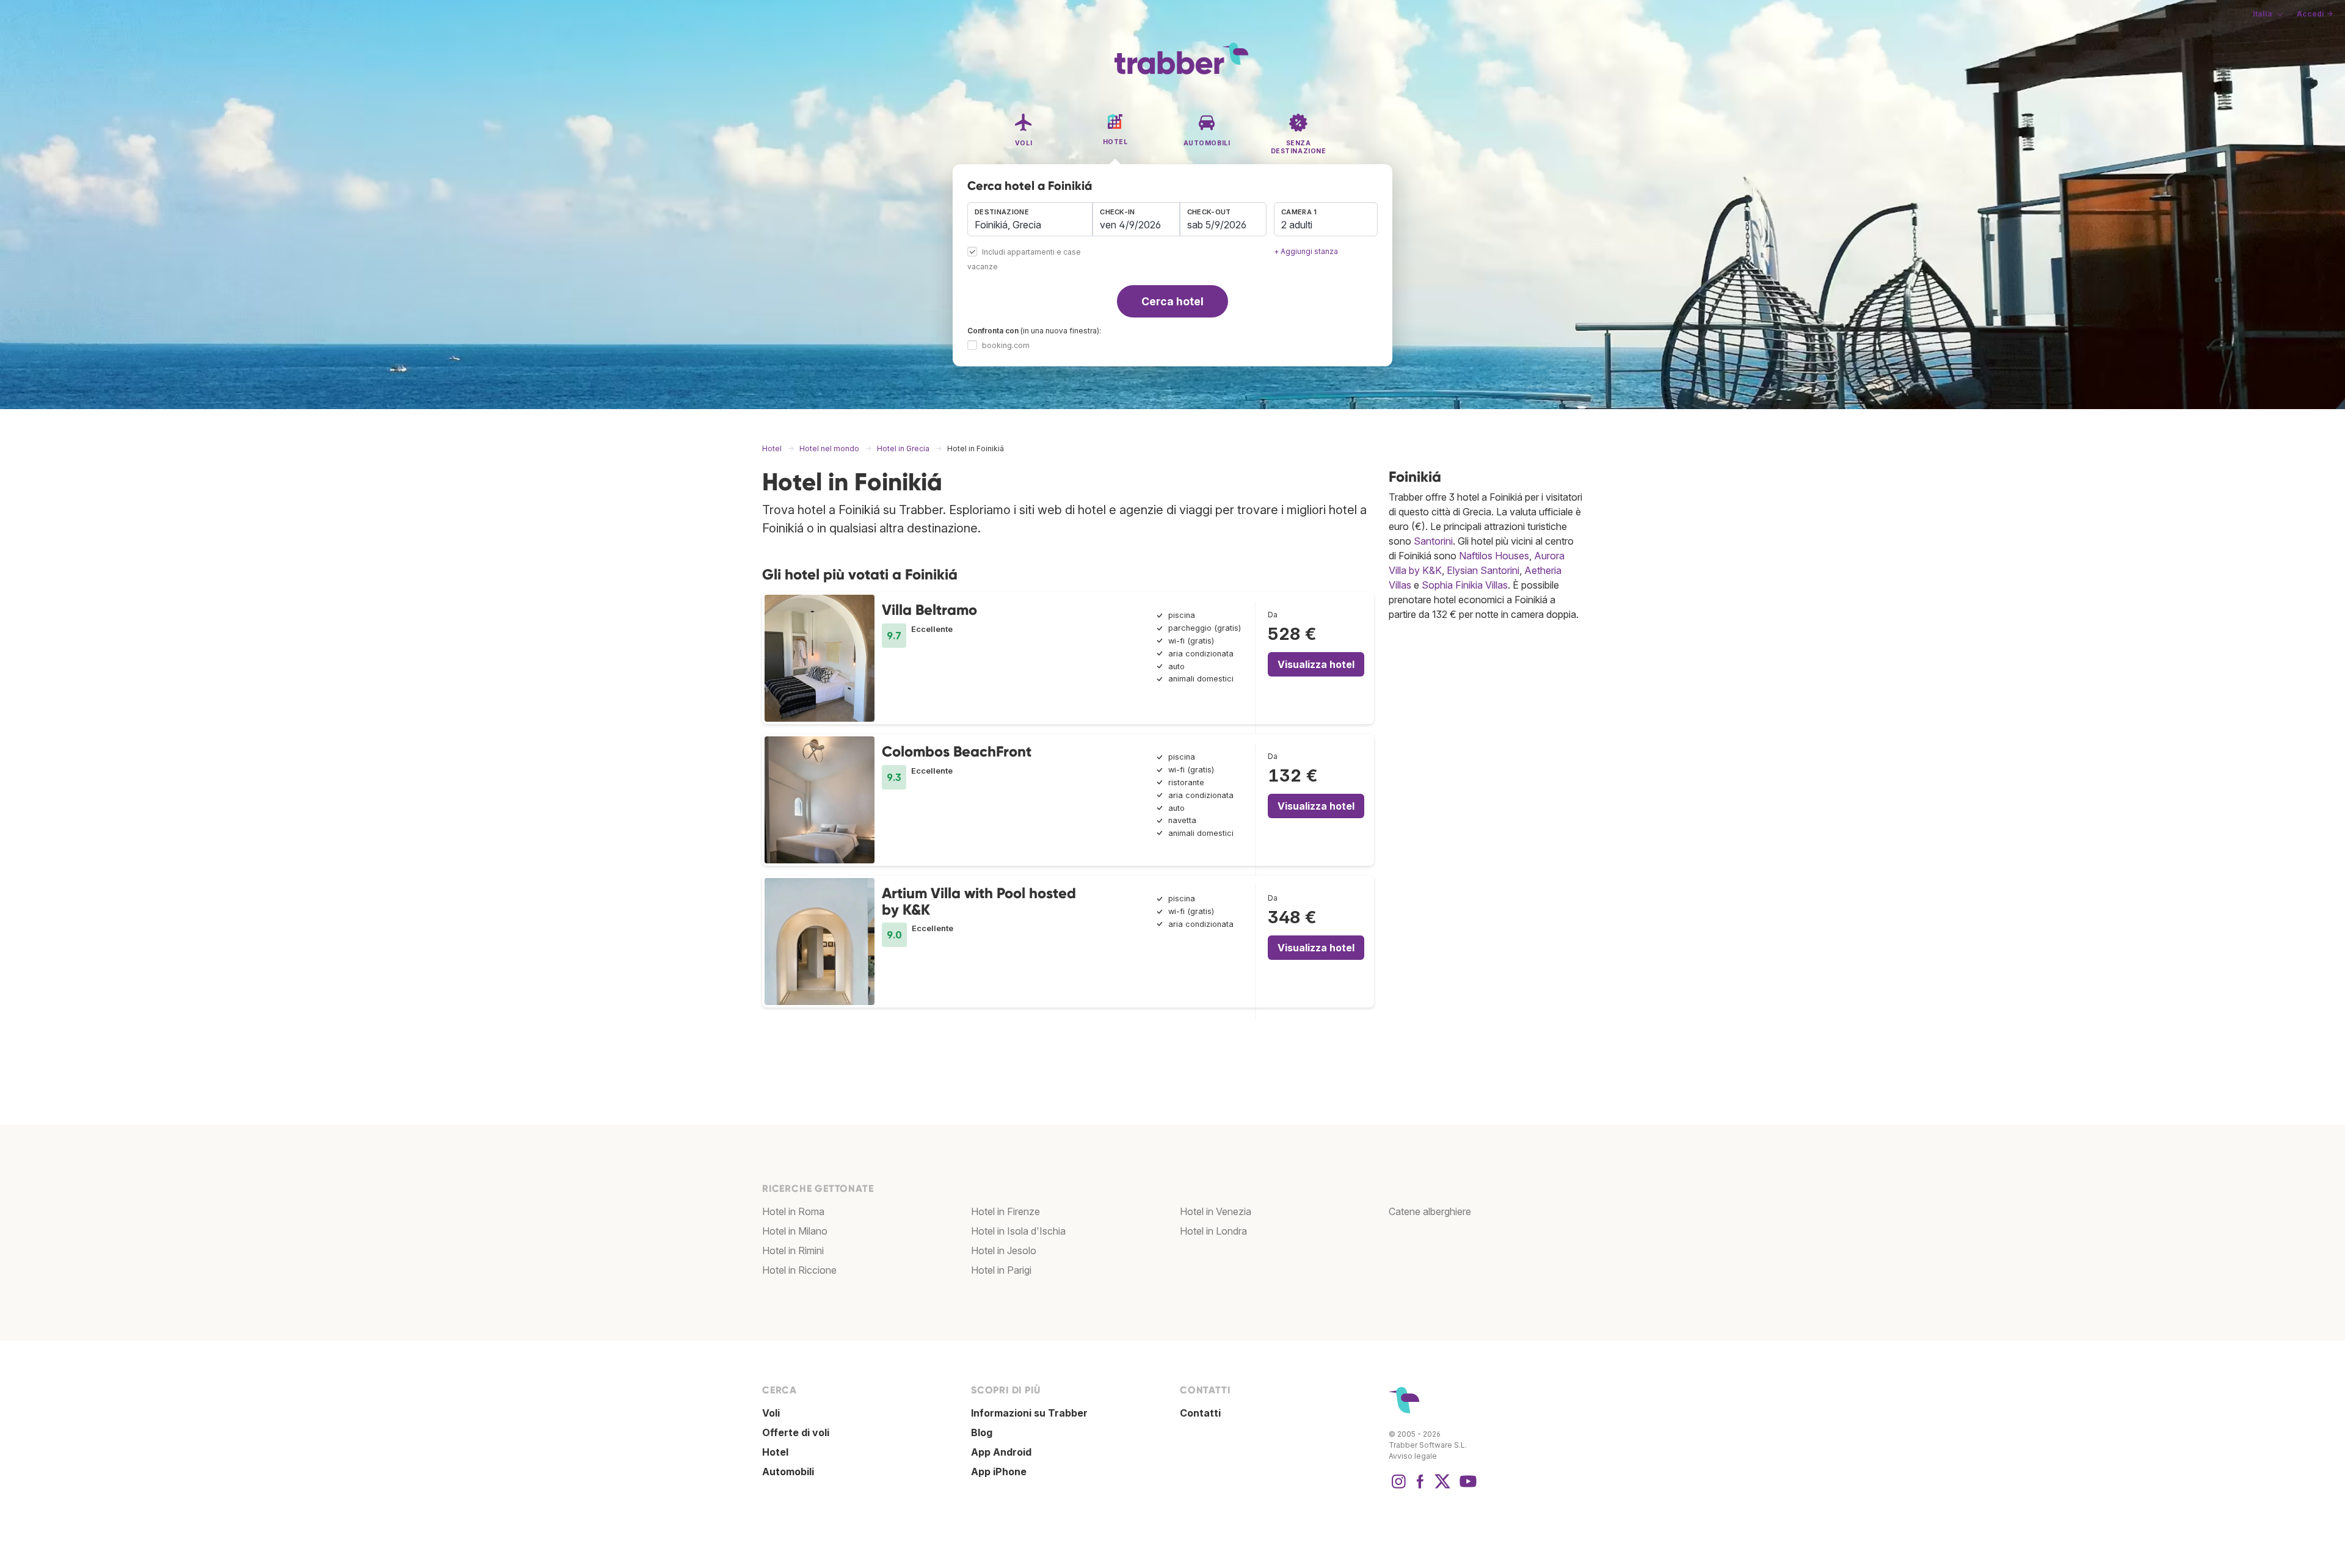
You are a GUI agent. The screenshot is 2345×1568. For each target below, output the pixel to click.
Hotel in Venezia (1216, 1211)
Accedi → (2315, 14)
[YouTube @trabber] (1466, 1487)
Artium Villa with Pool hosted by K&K (979, 901)
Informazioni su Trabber (1029, 1413)
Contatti (1200, 1413)
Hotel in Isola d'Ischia (1018, 1231)
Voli (771, 1413)
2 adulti (1297, 225)
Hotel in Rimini (793, 1250)
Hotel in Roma (793, 1211)
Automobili (788, 1472)
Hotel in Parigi (1001, 1270)
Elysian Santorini (1483, 570)
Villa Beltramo (929, 610)
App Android (1001, 1452)
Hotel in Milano (795, 1231)
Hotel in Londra (1213, 1231)
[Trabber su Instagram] (1398, 1487)
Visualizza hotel (1316, 664)
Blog (982, 1432)
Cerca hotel (1172, 301)
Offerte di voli (796, 1432)
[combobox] (1030, 219)
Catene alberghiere (1430, 1211)
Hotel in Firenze (1005, 1211)
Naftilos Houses (1494, 556)
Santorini (1433, 541)
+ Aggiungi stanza (1306, 251)
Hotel (775, 1452)
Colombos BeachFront (957, 751)
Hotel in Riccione (799, 1270)
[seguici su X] (1442, 1487)
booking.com (1006, 345)
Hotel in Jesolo (1004, 1250)
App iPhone (999, 1472)
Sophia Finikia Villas (1465, 585)
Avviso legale (1413, 1456)
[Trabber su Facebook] (1420, 1487)
